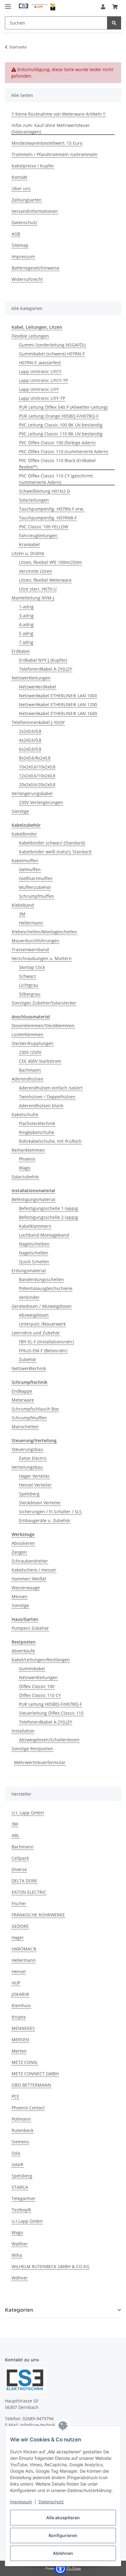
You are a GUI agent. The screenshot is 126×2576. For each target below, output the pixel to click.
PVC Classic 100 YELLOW (44, 527)
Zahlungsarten (27, 200)
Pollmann (21, 2119)
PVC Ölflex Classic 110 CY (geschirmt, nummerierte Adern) (56, 479)
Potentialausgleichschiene (46, 1288)
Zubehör (28, 1359)
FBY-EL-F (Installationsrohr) (46, 1342)
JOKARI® (20, 1994)
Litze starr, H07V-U (38, 589)
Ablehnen (63, 2553)
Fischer (19, 1903)
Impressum (21, 2502)
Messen (20, 1596)
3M (22, 914)
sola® (18, 2164)
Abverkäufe (23, 1651)
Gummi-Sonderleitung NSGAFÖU (52, 345)
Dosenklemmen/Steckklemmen (43, 1026)
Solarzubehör (25, 1177)
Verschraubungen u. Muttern (42, 958)
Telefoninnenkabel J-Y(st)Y (38, 722)
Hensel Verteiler (35, 1485)
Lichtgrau (29, 985)
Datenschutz (51, 2502)
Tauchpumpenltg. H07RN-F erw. (52, 509)
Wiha (17, 2255)
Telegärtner (24, 2198)
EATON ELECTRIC (29, 1892)
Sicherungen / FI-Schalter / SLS (50, 1512)
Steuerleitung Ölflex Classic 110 (51, 1713)
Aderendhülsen (28, 1079)
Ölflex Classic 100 (37, 1686)
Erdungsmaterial (29, 1271)
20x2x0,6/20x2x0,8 (37, 785)
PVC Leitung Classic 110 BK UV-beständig (61, 434)
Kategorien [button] (19, 2310)
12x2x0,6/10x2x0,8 (37, 776)
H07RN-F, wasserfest (40, 363)
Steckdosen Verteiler (40, 1503)
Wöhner (20, 2278)
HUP (16, 1983)
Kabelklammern (35, 1226)
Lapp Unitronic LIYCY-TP (43, 380)
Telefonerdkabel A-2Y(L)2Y (46, 669)
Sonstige (20, 811)
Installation (23, 1731)
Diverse (19, 1869)
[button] (103, 7)
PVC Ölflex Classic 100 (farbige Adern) (57, 443)
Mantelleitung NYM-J (33, 598)
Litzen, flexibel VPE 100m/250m (50, 562)
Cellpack (20, 1858)
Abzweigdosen (34, 1315)
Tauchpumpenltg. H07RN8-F (48, 518)
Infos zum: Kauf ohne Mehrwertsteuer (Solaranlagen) (51, 128)
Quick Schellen (34, 1262)
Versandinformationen (35, 211)
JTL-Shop (73, 2568)
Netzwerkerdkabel (38, 687)
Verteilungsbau (27, 1467)
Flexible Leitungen (30, 336)
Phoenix (27, 1159)
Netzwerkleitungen (31, 678)
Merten (19, 2051)
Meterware (23, 1400)
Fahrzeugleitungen (38, 536)
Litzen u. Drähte (28, 553)
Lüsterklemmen (28, 1034)
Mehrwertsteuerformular (40, 1762)
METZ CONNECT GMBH (35, 2074)
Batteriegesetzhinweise (35, 268)
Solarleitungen (34, 500)
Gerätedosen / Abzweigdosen (42, 1306)
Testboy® (21, 2210)
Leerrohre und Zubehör (36, 1333)
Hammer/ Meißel (29, 1579)
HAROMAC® (24, 1949)
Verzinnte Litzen (35, 571)
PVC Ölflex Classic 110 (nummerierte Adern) (63, 452)
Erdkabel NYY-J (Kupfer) (43, 660)
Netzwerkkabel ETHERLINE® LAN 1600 (58, 713)
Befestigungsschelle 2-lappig (48, 1217)
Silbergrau (30, 994)
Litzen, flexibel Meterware (45, 580)
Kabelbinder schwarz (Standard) (52, 843)
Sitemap (20, 245)
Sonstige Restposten (32, 1749)
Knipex (19, 2017)
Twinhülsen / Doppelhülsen (47, 1097)
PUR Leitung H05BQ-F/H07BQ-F (50, 1704)
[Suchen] (114, 23)
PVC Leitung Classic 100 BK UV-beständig (61, 425)
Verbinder (29, 1297)
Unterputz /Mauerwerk (42, 1324)
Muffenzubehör (35, 887)
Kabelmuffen (25, 861)
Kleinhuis (21, 2006)
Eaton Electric (33, 1458)
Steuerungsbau (27, 1449)
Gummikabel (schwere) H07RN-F (52, 354)
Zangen (19, 1552)
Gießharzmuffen (36, 878)
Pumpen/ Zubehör (30, 1628)
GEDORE (20, 1926)
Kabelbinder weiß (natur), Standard (55, 852)
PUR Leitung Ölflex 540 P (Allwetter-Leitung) (63, 407)
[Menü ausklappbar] (8, 4)
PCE (15, 2096)
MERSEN (20, 2040)
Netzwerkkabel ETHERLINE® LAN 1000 (58, 696)
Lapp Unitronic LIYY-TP (42, 398)
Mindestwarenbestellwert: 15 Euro (47, 143)
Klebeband (23, 905)
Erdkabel (21, 651)
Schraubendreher (30, 1561)
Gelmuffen (30, 869)
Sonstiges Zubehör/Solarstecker (44, 1003)
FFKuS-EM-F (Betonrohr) (43, 1351)
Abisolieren (23, 1543)
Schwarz (28, 976)
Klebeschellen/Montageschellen (44, 932)
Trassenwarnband (30, 949)
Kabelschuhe (25, 1114)
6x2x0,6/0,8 (30, 749)
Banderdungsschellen (41, 1279)
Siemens (20, 2142)
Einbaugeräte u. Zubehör (45, 1520)
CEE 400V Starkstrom (40, 1061)
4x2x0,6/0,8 (30, 740)
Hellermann (31, 923)
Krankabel (29, 544)
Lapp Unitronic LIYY (39, 389)
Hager (18, 1937)
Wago (25, 1168)
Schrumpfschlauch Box (35, 1409)
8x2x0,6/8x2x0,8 (35, 758)
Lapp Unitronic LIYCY (40, 371)
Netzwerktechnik (29, 1368)
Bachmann (30, 1070)
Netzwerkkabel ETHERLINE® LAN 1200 (58, 704)
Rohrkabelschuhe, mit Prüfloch (50, 1141)
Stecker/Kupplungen (33, 1043)
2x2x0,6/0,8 (30, 731)
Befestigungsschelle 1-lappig (48, 1208)
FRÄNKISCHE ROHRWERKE (38, 1915)
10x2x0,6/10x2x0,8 (37, 767)
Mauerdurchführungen (35, 941)
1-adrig (26, 607)
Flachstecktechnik (37, 1123)
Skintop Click (32, 967)
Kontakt (19, 177)
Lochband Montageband (44, 1235)
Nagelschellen (33, 1253)
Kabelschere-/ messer (34, 1570)
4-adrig (26, 624)
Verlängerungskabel (32, 793)
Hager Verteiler (34, 1476)
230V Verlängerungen (41, 802)
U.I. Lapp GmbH (28, 1813)
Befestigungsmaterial (33, 1199)
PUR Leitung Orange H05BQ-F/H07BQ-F (59, 416)
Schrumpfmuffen (37, 896)
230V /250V (30, 1052)
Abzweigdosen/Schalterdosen (49, 1740)
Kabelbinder (24, 834)
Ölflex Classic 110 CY (40, 1695)
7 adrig (26, 642)
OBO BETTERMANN (31, 2085)
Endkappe (22, 1391)
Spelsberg (29, 1494)
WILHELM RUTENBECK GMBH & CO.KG (50, 2266)
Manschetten (25, 1427)
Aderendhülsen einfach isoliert (51, 1088)
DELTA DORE (24, 1881)
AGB (16, 234)
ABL (15, 1835)
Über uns (21, 188)
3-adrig (26, 616)
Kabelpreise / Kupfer (33, 166)
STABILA (20, 2187)
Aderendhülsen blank (41, 1106)
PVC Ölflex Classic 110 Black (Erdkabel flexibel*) (57, 464)
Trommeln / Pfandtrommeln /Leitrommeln (55, 154)
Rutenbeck (22, 2130)
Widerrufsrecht (27, 279)
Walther (20, 2244)
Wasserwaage (26, 1588)
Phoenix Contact (28, 2108)
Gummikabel (32, 1669)
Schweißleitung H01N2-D (44, 491)
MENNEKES (23, 2028)
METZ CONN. (25, 2062)
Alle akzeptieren (63, 2518)
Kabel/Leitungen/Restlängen (41, 1660)
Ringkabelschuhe (37, 1132)
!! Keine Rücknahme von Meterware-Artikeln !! (59, 114)
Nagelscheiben (34, 1244)
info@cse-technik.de (41, 2425)
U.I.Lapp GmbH (27, 2221)
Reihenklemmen (28, 1150)
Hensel (19, 1971)
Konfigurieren (63, 2535)
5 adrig (26, 633)
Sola (16, 2153)
